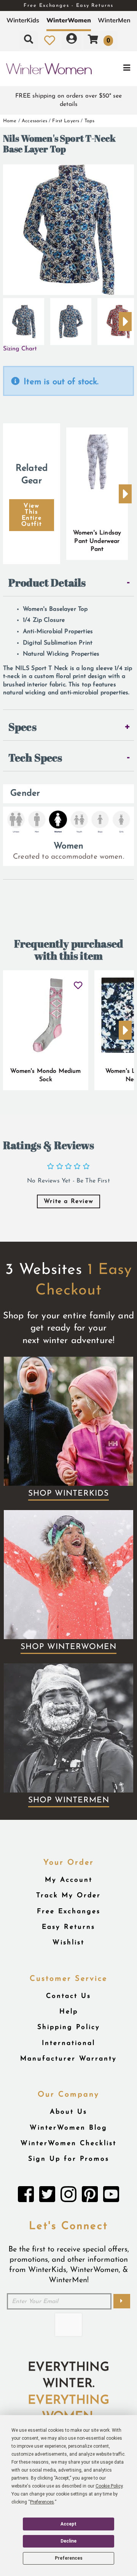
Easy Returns (68, 1927)
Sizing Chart (20, 349)
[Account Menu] (72, 40)
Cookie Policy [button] (109, 2486)
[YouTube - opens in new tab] (111, 2196)
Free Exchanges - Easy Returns (68, 6)
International (68, 2043)
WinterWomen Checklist (68, 2143)
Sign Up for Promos (69, 2159)
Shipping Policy (69, 2027)
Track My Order (68, 1896)
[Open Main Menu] (114, 69)
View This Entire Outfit (32, 515)
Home (10, 121)
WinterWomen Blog (68, 2128)
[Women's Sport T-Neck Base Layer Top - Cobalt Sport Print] (24, 318)
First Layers (66, 121)
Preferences (69, 2558)
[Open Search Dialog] (29, 40)
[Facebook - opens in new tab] (26, 2196)
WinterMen (114, 20)
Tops (90, 121)
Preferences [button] (42, 2502)
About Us (68, 2112)
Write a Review (68, 1201)
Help (69, 2012)
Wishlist (68, 1943)
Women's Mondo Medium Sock (45, 1075)
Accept (68, 2524)
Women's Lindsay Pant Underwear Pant (97, 541)
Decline (68, 2541)
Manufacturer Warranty (68, 2059)
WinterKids (23, 20)
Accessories (34, 121)
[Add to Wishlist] (78, 982)
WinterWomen (69, 20)
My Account (69, 1880)
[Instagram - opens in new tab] (68, 2196)
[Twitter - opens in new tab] (47, 2196)
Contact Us (68, 1996)
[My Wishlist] (50, 40)
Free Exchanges (69, 1912)
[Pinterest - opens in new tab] (90, 2196)
